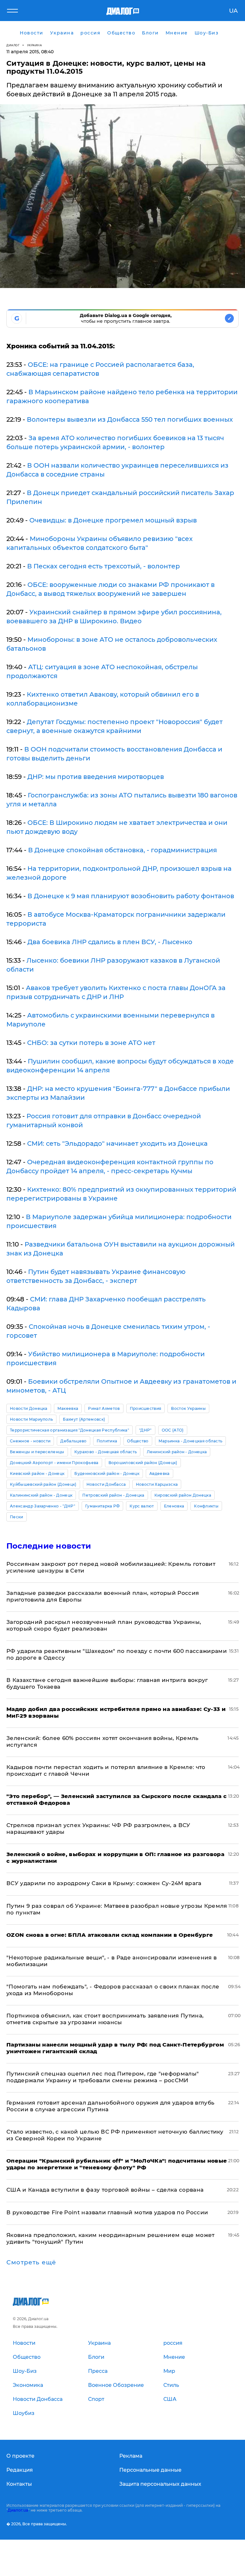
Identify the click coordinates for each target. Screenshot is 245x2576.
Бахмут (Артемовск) (84, 1419)
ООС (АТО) (173, 1430)
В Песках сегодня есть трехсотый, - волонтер (104, 566)
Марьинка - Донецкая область (191, 1441)
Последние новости (49, 1546)
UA (233, 11)
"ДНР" (145, 1430)
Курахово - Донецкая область (106, 1452)
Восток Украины (188, 1408)
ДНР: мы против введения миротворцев (96, 777)
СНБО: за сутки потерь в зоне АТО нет (91, 1043)
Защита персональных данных (160, 2484)
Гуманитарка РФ (102, 1506)
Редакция (20, 2470)
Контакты (19, 2484)
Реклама (131, 2456)
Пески (17, 1517)
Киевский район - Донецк (37, 1473)
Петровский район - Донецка (113, 1495)
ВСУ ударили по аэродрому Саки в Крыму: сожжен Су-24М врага (104, 1883)
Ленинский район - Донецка (177, 1452)
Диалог (13, 45)
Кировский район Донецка (183, 1495)
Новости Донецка (29, 1408)
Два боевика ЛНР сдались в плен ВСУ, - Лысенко (110, 942)
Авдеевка (160, 1473)
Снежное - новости (30, 1441)
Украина (35, 45)
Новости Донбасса (106, 1484)
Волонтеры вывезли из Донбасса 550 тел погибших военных (130, 419)
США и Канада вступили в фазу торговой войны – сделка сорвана (105, 2190)
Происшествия (146, 1408)
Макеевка (68, 1408)
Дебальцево (73, 1441)
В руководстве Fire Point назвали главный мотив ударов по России (107, 2212)
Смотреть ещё (31, 2262)
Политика (107, 1441)
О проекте (20, 2456)
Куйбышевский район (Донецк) (43, 1484)
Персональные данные (150, 2470)
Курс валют (142, 1506)
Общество (138, 1441)
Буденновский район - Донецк (107, 1473)
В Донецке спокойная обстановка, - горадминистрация (122, 850)
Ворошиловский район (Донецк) (143, 1463)
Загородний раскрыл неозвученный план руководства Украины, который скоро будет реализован (104, 1625)
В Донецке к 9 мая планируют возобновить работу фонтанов (131, 896)
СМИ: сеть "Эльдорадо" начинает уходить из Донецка (117, 1144)
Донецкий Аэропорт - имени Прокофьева (54, 1463)
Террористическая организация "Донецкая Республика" (70, 1430)
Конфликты (206, 1506)
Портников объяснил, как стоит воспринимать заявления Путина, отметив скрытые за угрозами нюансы (105, 2019)
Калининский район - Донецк (41, 1495)
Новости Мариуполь (31, 1419)
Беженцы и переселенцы (37, 1452)
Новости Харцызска (157, 1484)
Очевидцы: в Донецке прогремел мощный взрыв (113, 520)
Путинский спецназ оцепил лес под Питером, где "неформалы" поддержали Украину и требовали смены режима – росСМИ (103, 2077)
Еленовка (174, 1506)
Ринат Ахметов (104, 1408)
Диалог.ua (18, 2510)
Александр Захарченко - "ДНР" (43, 1506)
